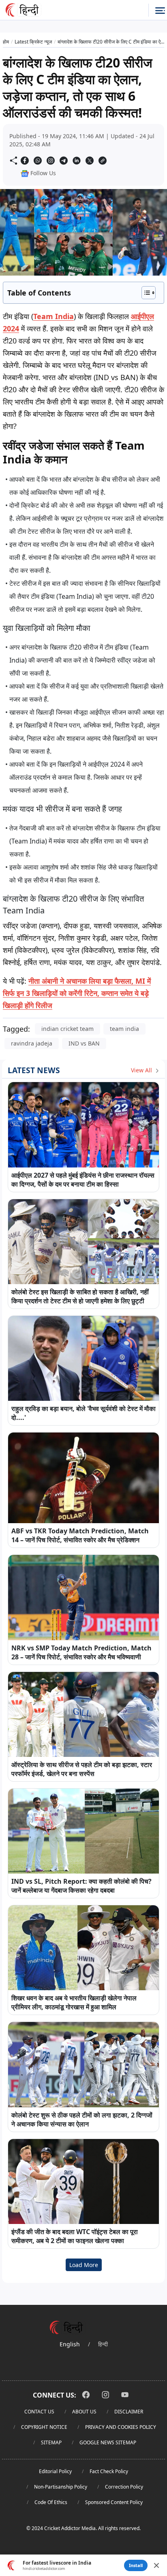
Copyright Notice (44, 2427)
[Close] (156, 2565)
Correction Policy (124, 2487)
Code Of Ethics (51, 2502)
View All (142, 1070)
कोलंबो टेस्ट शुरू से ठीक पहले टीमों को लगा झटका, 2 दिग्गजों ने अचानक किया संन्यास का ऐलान (82, 2119)
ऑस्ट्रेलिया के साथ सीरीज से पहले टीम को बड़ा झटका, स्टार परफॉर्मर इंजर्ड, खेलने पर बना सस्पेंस (82, 1769)
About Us (84, 2412)
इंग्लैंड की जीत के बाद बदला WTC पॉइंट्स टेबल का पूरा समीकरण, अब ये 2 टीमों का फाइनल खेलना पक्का (75, 2236)
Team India (54, 316)
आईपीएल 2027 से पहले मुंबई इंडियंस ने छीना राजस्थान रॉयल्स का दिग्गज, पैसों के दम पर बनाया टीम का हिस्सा (83, 1180)
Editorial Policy (55, 2471)
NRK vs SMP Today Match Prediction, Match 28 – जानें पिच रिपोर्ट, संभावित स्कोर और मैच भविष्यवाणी (81, 1652)
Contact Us (39, 2412)
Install (136, 2565)
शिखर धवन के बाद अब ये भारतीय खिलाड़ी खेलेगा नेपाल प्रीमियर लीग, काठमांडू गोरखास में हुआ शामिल (74, 2002)
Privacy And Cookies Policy (121, 2427)
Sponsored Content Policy (114, 2502)
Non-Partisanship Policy (61, 2487)
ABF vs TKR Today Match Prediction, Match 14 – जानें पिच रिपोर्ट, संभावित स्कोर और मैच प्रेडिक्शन (80, 1535)
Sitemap (51, 2442)
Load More (84, 2265)
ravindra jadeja (32, 1043)
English (70, 2344)
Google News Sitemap (108, 2442)
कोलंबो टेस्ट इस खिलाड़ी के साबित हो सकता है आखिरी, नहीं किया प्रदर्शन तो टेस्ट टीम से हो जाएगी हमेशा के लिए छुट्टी (80, 1296)
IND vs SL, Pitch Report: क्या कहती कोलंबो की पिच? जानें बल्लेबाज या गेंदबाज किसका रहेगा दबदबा (81, 1886)
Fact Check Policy (109, 2471)
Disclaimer (129, 2412)
